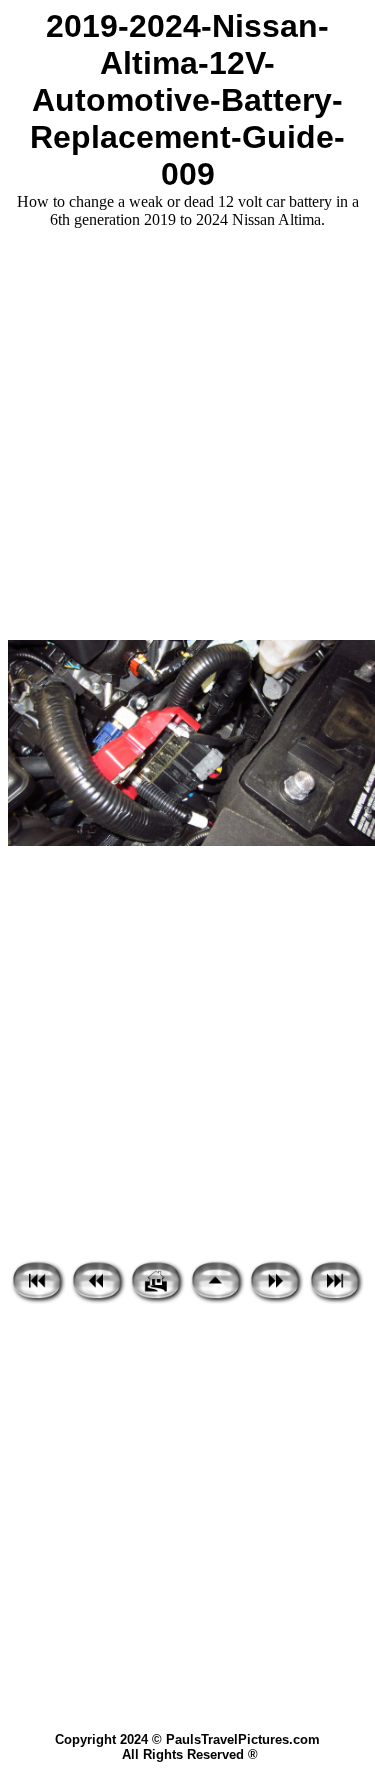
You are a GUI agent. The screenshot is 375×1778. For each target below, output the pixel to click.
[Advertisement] (187, 434)
